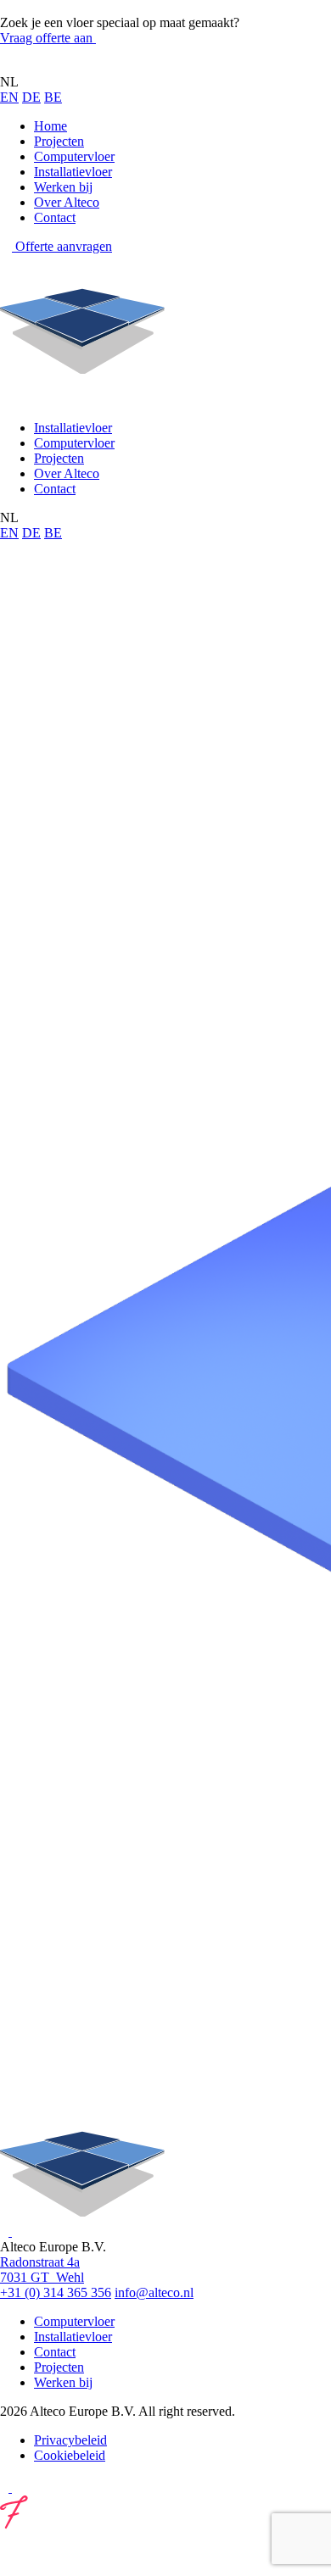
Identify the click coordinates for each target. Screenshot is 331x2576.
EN (9, 97)
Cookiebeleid (70, 2455)
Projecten (59, 141)
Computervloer (74, 156)
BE (53, 97)
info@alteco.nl (154, 2292)
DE (31, 97)
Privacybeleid (70, 2440)
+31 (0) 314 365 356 (56, 2292)
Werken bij (63, 187)
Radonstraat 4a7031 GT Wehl (42, 2270)
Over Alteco (67, 202)
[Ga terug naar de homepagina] (82, 67)
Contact (55, 217)
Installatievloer (73, 172)
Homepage (29, 791)
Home (50, 126)
